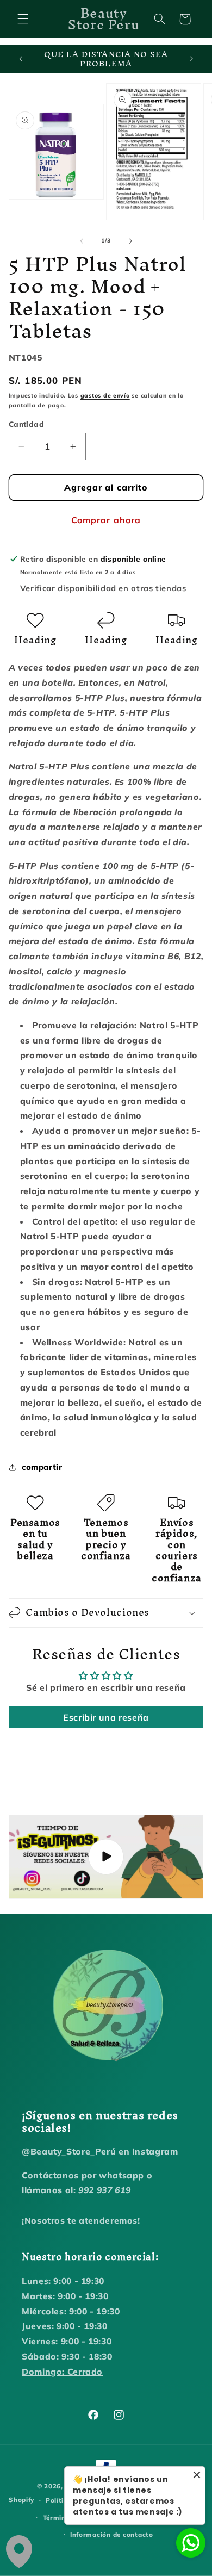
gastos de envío (105, 395)
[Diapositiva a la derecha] (130, 241)
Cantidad (26, 424)
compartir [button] (42, 1467)
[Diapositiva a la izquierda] (82, 241)
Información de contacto (112, 2534)
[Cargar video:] (106, 1857)
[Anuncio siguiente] (191, 59)
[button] (23, 19)
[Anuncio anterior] (21, 59)
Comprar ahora (106, 520)
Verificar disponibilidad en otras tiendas (103, 588)
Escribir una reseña (106, 1717)
